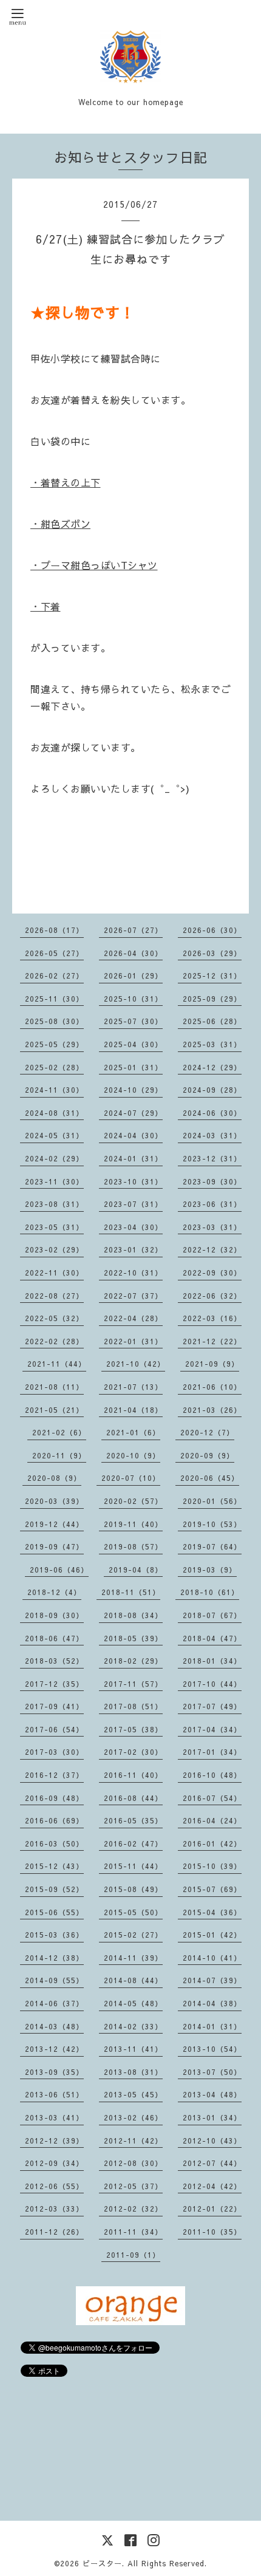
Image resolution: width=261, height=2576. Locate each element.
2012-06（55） (54, 2186)
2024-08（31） (54, 1113)
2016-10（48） (212, 1775)
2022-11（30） (54, 1273)
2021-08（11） (54, 1387)
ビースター (102, 2563)
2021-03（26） (212, 1410)
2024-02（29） (54, 1158)
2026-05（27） (54, 953)
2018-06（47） (54, 1638)
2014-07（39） (212, 1980)
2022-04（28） (133, 1318)
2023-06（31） (212, 1204)
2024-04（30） (133, 1135)
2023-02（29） (54, 1249)
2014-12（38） (54, 1958)
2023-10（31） (133, 1181)
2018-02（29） (133, 1661)
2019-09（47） (54, 1546)
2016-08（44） (133, 1798)
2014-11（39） (133, 1958)
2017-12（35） (54, 1684)
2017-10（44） (212, 1684)
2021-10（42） (136, 1364)
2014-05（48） (133, 2003)
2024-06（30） (212, 1113)
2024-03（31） (212, 1135)
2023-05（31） (54, 1227)
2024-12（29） (212, 1067)
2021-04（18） (133, 1410)
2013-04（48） (212, 2094)
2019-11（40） (133, 1524)
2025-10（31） (133, 999)
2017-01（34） (212, 1752)
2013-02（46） (133, 2117)
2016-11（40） (133, 1775)
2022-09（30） (212, 1273)
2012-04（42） (212, 2186)
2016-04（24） (212, 1820)
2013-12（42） (54, 2049)
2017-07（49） (212, 1706)
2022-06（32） (212, 1296)
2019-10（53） (212, 1524)
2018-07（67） (212, 1615)
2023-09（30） (212, 1181)
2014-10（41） (212, 1958)
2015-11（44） (133, 1866)
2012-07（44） (212, 2163)
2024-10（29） (133, 1090)
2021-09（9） (212, 1364)
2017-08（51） (133, 1706)
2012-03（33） (54, 2209)
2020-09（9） (207, 1455)
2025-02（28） (54, 1067)
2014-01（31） (212, 2026)
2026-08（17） (54, 930)
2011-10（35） (212, 2232)
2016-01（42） (212, 1843)
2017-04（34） (212, 1729)
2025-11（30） (54, 999)
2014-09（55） (54, 1980)
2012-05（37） (133, 2186)
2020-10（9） (133, 1455)
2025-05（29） (54, 1044)
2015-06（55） (54, 1912)
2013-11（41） (133, 2049)
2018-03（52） (54, 1661)
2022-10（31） (133, 1273)
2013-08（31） (133, 2072)
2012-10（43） (212, 2140)
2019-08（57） (133, 1546)
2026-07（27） (133, 930)
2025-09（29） (212, 999)
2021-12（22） (212, 1341)
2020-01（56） (212, 1501)
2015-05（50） (133, 1912)
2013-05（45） (133, 2094)
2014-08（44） (133, 1980)
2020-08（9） (54, 1478)
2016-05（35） (133, 1820)
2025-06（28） (212, 1021)
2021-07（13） (133, 1387)
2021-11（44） (57, 1364)
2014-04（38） (212, 2003)
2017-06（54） (54, 1729)
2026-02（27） (54, 975)
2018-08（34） (133, 1615)
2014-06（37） (54, 2003)
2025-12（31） (212, 975)
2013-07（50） (212, 2072)
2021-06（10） (212, 1387)
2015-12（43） (54, 1866)
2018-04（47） (212, 1638)
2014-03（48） (54, 2026)
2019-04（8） (136, 1570)
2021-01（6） (133, 1432)
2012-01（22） (212, 2209)
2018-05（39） (133, 1638)
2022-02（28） (54, 1341)
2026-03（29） (212, 953)
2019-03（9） (210, 1570)
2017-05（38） (133, 1729)
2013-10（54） (212, 2049)
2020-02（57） (133, 1501)
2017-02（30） (133, 1752)
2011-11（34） (133, 2232)
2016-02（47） (133, 1843)
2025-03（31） (212, 1044)
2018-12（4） (54, 1592)
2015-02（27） (133, 1935)
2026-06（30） (212, 930)
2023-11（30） (54, 1181)
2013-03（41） (54, 2117)
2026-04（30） (133, 953)
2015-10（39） (212, 1866)
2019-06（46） (59, 1570)
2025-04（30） (133, 1044)
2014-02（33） (133, 2026)
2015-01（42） (212, 1935)
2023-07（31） (133, 1204)
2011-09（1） (133, 2255)
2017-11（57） (133, 1684)
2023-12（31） (212, 1158)
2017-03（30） (54, 1752)
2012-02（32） (133, 2209)
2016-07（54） (212, 1798)
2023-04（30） (133, 1227)
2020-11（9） (59, 1455)
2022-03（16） (212, 1318)
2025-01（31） (133, 1067)
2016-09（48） (54, 1798)
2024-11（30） (54, 1090)
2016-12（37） (54, 1775)
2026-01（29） (133, 975)
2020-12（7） (207, 1432)
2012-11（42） (133, 2140)
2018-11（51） (131, 1592)
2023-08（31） (54, 1204)
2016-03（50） (54, 1843)
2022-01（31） (133, 1341)
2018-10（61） (210, 1592)
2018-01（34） (212, 1661)
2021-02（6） (59, 1432)
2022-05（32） (54, 1318)
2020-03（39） (54, 1501)
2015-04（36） (212, 1912)
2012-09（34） (54, 2163)
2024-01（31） (133, 1158)
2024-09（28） (212, 1090)
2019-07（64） (212, 1546)
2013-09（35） (54, 2072)
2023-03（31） (212, 1227)
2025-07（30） (133, 1021)
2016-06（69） (54, 1820)
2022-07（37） (133, 1296)
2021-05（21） (54, 1410)
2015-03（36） (54, 1935)
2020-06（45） (210, 1478)
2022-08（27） (54, 1296)
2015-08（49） (133, 1889)
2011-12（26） (54, 2232)
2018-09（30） (54, 1615)
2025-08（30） (54, 1021)
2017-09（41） (54, 1706)
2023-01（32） (133, 1249)
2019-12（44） (54, 1524)
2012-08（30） (133, 2163)
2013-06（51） (54, 2094)
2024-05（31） (54, 1135)
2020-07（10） (131, 1478)
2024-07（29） (133, 1113)
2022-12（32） (212, 1249)
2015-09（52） (54, 1889)
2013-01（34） (212, 2117)
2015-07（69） (212, 1889)
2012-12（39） (54, 2140)
